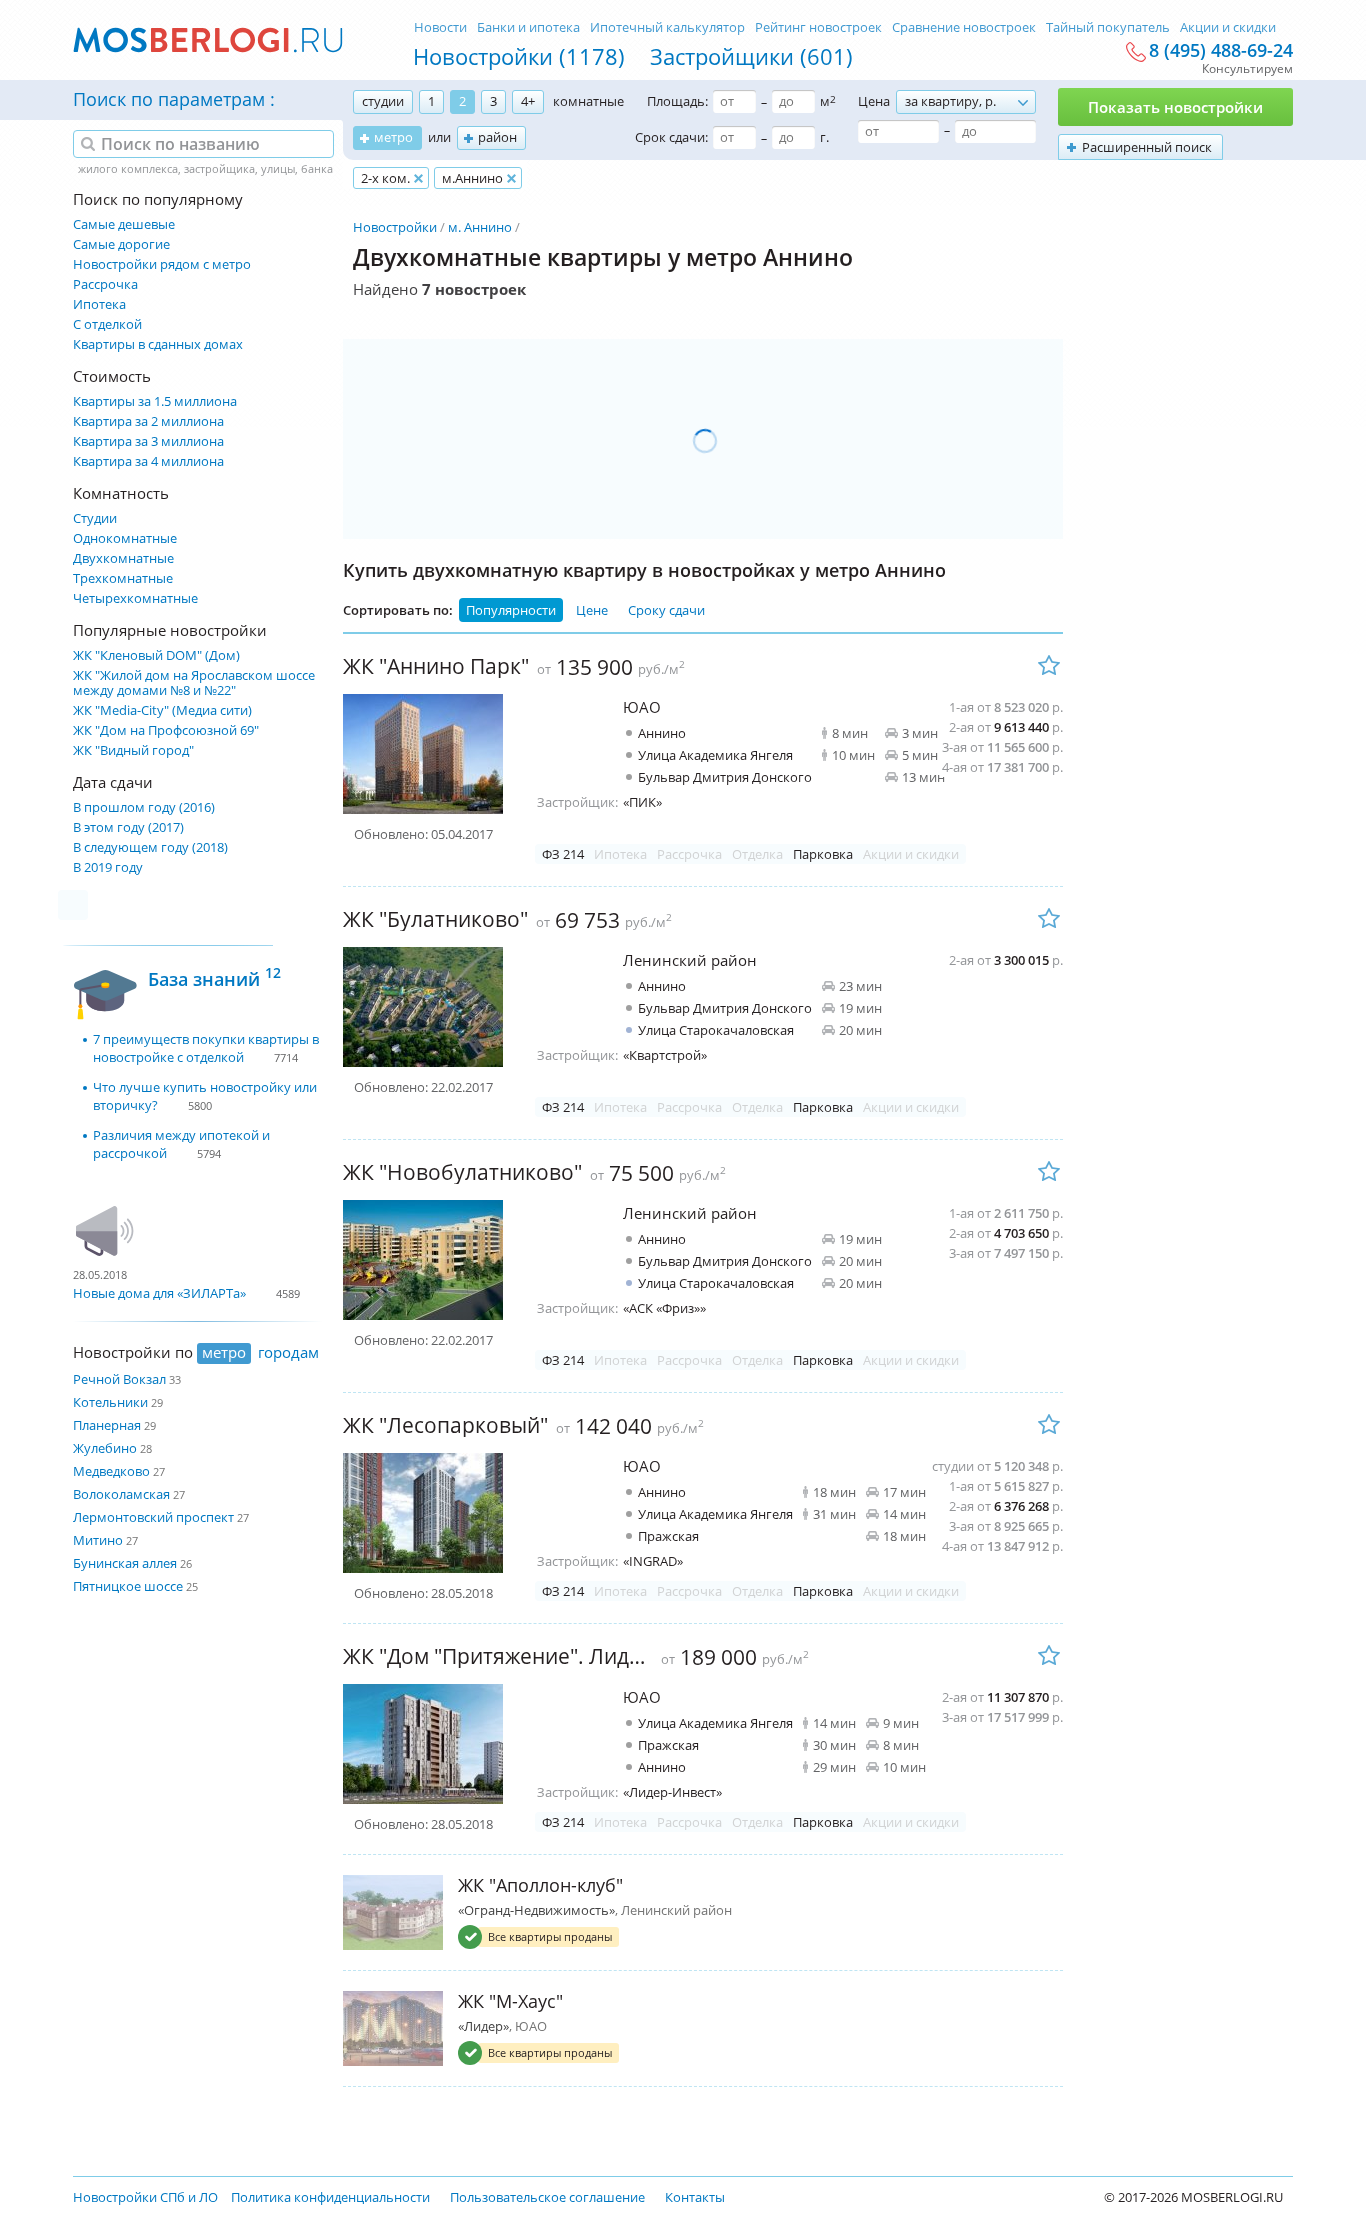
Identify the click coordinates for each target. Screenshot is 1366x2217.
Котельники (110, 1402)
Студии (95, 518)
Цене (592, 610)
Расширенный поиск (1147, 147)
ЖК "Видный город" (133, 750)
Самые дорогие (121, 244)
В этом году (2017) (128, 827)
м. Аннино (480, 227)
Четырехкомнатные (135, 598)
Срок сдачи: (671, 137)
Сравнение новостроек (964, 27)
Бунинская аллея (125, 1563)
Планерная (107, 1425)
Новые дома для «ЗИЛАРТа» (159, 1293)
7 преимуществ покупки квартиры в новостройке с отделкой (206, 1048)
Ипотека (99, 304)
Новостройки (395, 227)
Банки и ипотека (528, 27)
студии (383, 101)
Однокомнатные (125, 538)
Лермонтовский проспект (153, 1517)
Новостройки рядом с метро (162, 264)
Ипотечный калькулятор (667, 27)
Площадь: (677, 101)
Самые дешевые (124, 224)
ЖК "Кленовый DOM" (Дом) (156, 655)
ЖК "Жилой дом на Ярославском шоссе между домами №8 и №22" (194, 683)
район (497, 137)
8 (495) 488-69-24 (1221, 51)
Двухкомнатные (123, 558)
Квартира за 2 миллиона (148, 421)
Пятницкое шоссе (128, 1586)
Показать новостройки (1175, 107)
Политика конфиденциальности (330, 2197)
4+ (528, 101)
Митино (98, 1540)
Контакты (695, 2197)
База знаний (214, 976)
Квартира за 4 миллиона (148, 461)
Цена (874, 101)
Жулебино (105, 1448)
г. (824, 137)
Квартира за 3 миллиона (148, 441)
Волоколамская (121, 1494)
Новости (440, 27)
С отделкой (107, 324)
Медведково (111, 1471)
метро (393, 137)
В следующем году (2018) (150, 847)
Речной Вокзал (119, 1379)
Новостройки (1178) (519, 56)
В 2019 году (108, 867)
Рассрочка (105, 284)
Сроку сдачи (666, 610)
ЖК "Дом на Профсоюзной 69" (166, 730)
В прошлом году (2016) (144, 807)
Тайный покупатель (1108, 27)
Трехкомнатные (123, 578)
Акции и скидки (1228, 27)
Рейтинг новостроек (818, 27)
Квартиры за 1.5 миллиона (155, 401)
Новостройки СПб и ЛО (145, 2197)
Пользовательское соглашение (547, 2197)
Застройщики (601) (751, 56)
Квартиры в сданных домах (158, 344)
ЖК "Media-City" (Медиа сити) (162, 710)
